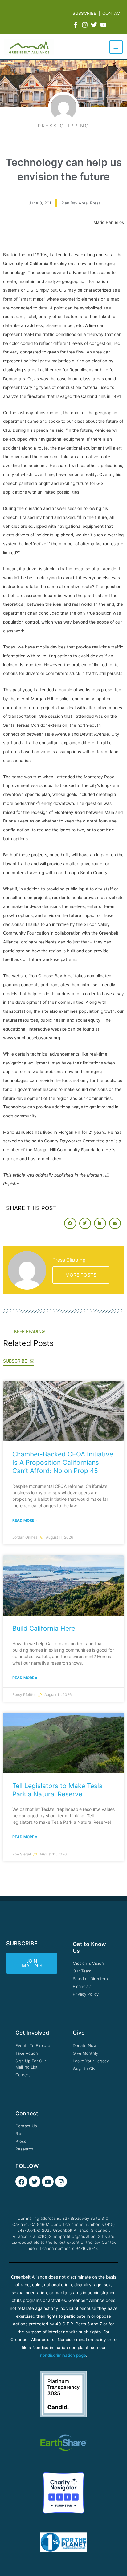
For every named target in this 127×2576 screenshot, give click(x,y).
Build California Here (44, 1628)
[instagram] (86, 25)
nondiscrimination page (63, 2355)
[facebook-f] (76, 25)
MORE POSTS (81, 1275)
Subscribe (84, 13)
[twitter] (95, 25)
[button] (70, 1223)
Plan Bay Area (74, 203)
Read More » (25, 1520)
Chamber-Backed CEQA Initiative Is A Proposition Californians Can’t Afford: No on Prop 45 (63, 1463)
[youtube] (104, 25)
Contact (113, 13)
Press (95, 203)
